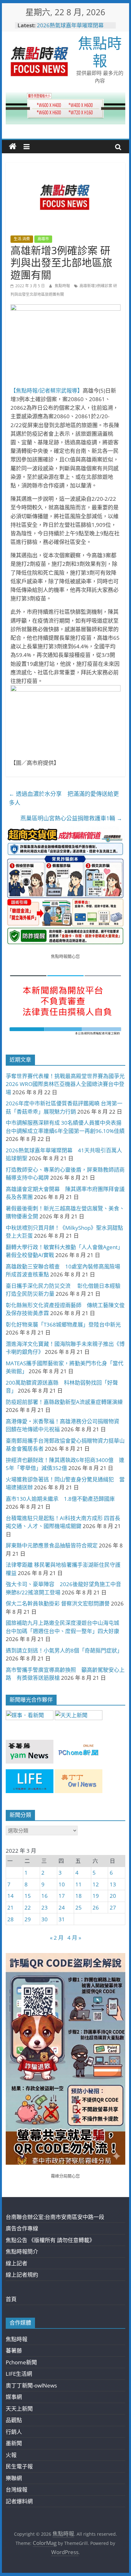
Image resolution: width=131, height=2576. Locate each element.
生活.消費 (22, 239)
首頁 (11, 2299)
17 (62, 1896)
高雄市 (43, 239)
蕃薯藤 (14, 2351)
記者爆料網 (19, 2501)
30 (45, 1919)
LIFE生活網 (19, 2374)
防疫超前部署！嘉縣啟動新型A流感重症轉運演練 (64, 1402)
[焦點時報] (13, 147)
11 (79, 1884)
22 (28, 1907)
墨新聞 (14, 2443)
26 (96, 1907)
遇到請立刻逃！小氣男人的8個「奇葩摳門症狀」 (64, 1650)
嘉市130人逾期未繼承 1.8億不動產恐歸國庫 (60, 1499)
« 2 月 (57, 1938)
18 (79, 1896)
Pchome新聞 (21, 2362)
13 (113, 1884)
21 (10, 1907)
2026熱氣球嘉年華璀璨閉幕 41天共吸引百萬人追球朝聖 (73, 28)
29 (28, 1919)
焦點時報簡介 (22, 2252)
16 (45, 1896)
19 (96, 1896)
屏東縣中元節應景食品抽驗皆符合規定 (52, 1545)
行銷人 (14, 2432)
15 (28, 1896)
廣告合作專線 (22, 2228)
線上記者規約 (22, 2275)
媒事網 (14, 2397)
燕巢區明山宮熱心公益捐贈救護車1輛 (71, 818)
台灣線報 (17, 2490)
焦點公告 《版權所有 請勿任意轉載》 (50, 2240)
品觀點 (14, 2420)
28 (10, 1919)
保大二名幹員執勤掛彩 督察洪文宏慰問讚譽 (58, 1603)
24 (62, 1907)
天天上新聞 (19, 2409)
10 (62, 1884)
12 (96, 1884)
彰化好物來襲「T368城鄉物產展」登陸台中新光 (63, 1324)
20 (113, 1896)
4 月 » (74, 1938)
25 (79, 1907)
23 (45, 1907)
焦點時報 (100, 52)
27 (113, 1907)
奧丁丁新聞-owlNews (31, 2385)
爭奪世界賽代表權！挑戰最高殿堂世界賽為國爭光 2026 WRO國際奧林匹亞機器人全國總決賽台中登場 (65, 1084)
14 (10, 1896)
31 (62, 1919)
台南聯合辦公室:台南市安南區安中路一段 (55, 2217)
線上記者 (17, 2263)
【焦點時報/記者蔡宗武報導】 (47, 391)
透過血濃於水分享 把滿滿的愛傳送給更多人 (64, 798)
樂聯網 (14, 2478)
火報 (11, 2455)
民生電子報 (19, 2466)
